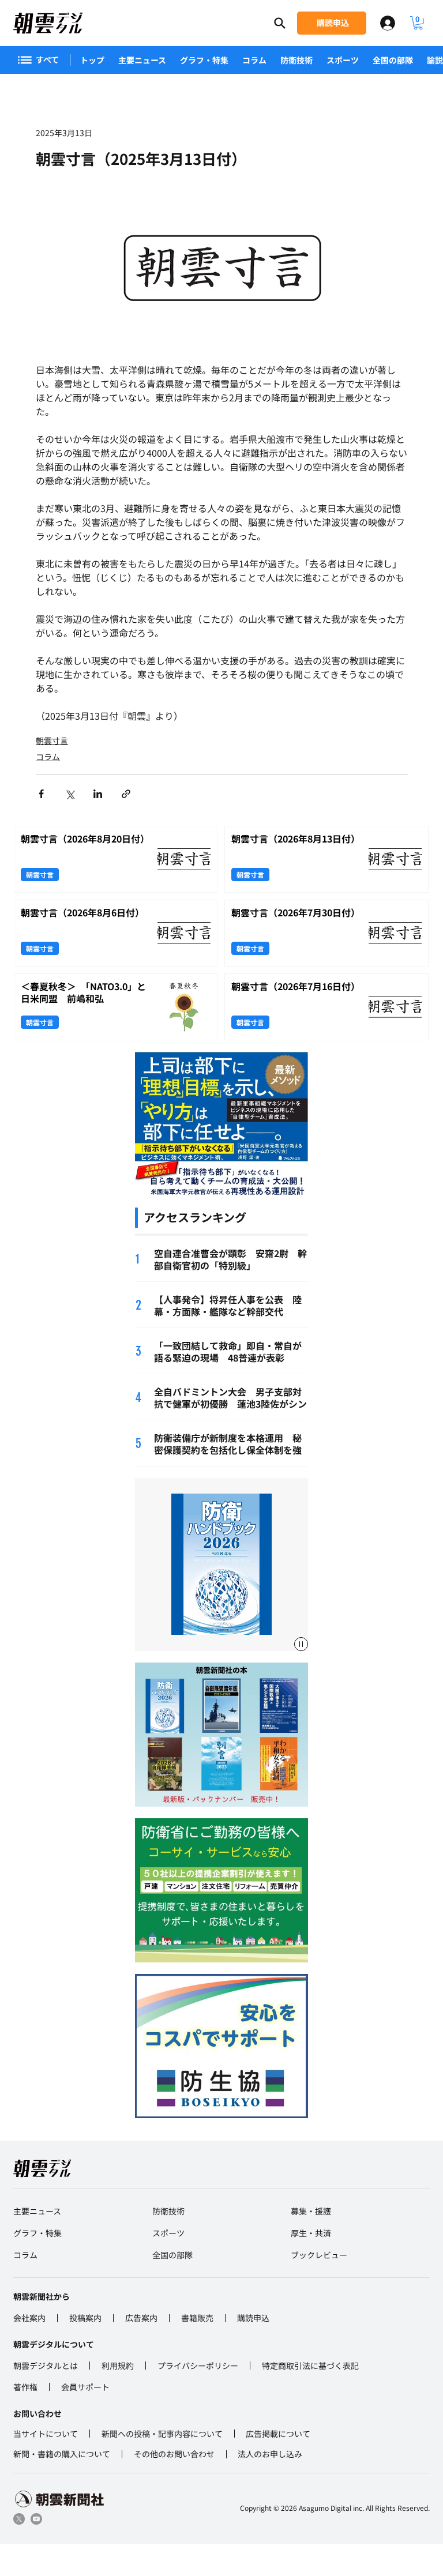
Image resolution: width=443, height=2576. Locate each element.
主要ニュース (142, 60)
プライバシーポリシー (198, 2366)
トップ (92, 60)
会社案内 (29, 2318)
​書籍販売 (197, 2318)
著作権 (25, 2387)
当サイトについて (46, 2434)
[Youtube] (36, 2519)
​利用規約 (118, 2366)
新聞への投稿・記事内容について (162, 2434)
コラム (254, 60)
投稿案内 (85, 2318)
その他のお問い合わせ (174, 2454)
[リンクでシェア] (126, 794)
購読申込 (253, 2318)
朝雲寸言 (52, 740)
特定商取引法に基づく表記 (310, 2366)
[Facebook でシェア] (41, 794)
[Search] (280, 23)
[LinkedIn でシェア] (98, 794)
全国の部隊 (393, 60)
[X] (19, 2519)
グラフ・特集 (204, 60)
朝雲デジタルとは (46, 2366)
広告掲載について (278, 2434)
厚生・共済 (311, 2233)
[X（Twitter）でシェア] (70, 794)
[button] (418, 23)
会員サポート (85, 2387)
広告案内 (141, 2318)
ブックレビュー (319, 2255)
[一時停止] (301, 1644)
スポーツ (343, 60)
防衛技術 (296, 60)
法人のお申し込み (270, 2454)
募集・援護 (311, 2211)
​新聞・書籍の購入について (62, 2454)
